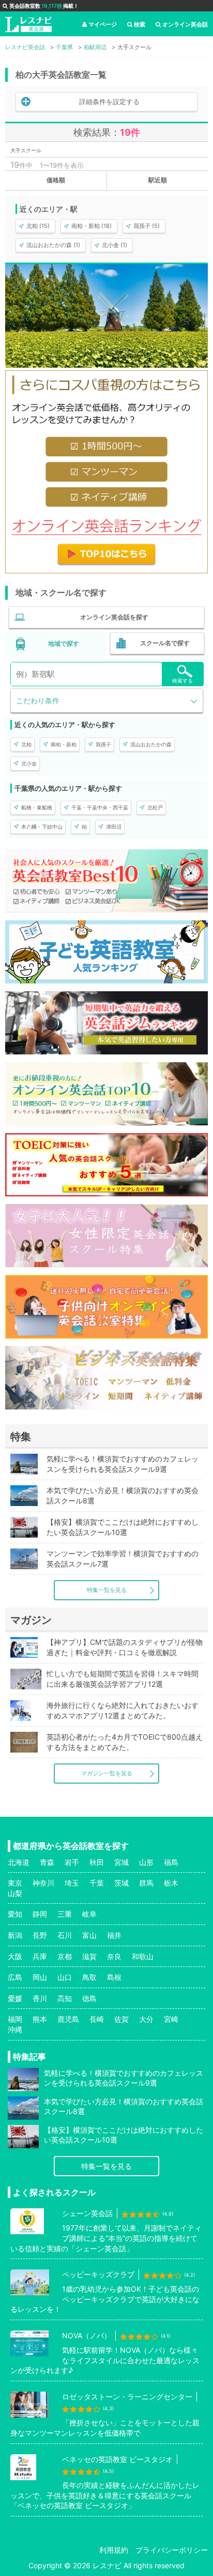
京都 (65, 1956)
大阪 (15, 1956)
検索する (182, 681)
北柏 (26, 744)
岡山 (40, 1977)
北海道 (19, 1862)
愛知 (15, 1914)
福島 (171, 1862)
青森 (47, 1862)
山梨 (15, 1893)
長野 (40, 1935)
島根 (114, 1977)
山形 (146, 1862)
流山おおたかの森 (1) (53, 245)
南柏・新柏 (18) (92, 226)
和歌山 (143, 1956)
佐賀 (121, 2019)
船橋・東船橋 (37, 807)
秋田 (97, 1862)
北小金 (29, 763)
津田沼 (114, 827)
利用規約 (114, 2550)
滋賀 (89, 1956)
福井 (114, 1935)
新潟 (15, 1935)
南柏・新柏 (64, 744)
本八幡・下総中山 (42, 827)
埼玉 (72, 1883)
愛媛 (15, 1998)
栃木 (171, 1883)
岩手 (72, 1862)
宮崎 (171, 2019)
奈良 (114, 1956)
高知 (65, 1998)
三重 (65, 1914)
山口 (65, 1977)
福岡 (15, 2019)
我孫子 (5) (147, 226)
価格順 (56, 180)
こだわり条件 (38, 700)
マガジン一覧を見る (107, 1773)
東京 (15, 1883)
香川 (40, 1998)
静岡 (40, 1914)
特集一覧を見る (107, 1590)
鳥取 (89, 1977)
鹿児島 (68, 2019)
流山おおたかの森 (151, 744)
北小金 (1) (115, 245)
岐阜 (89, 1914)
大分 (146, 2019)
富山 (89, 1935)
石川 (65, 1935)
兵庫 (40, 1956)
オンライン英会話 (185, 24)
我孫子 (103, 744)
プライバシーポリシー (172, 2550)
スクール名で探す (165, 643)
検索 (140, 24)
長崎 (97, 2019)
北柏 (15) (38, 226)
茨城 (121, 1883)
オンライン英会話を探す (114, 617)
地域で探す (64, 643)
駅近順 (158, 180)
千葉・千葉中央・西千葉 (100, 807)
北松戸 (155, 807)
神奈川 (43, 1883)
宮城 (121, 1862)
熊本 (40, 2019)
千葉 (97, 1883)
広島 (15, 1977)
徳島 (89, 1998)
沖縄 (15, 2029)
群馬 (146, 1883)
